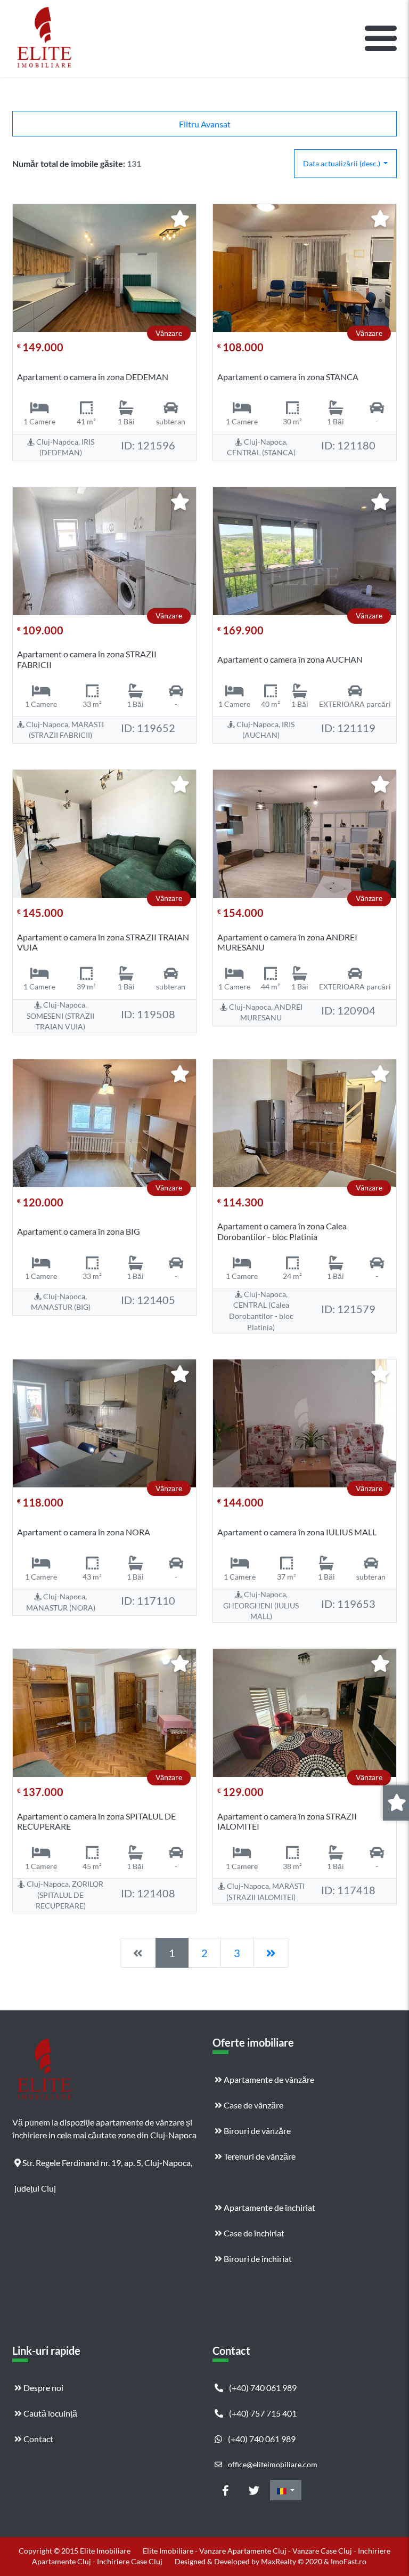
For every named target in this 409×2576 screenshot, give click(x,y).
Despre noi (43, 2388)
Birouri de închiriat (257, 2259)
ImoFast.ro (349, 2561)
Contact (38, 2439)
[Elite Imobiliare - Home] (44, 38)
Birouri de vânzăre (256, 2131)
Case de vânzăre (253, 2105)
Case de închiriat (253, 2233)
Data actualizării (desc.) (342, 163)
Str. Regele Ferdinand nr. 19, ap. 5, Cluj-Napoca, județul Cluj (103, 2167)
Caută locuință (50, 2413)
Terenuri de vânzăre (259, 2156)
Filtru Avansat (205, 124)
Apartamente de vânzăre (268, 2079)
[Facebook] (225, 2490)
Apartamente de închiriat (269, 2207)
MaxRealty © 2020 (292, 2561)
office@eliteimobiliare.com (272, 2464)
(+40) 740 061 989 (262, 2388)
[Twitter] (254, 2490)
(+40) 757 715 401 (262, 2413)
